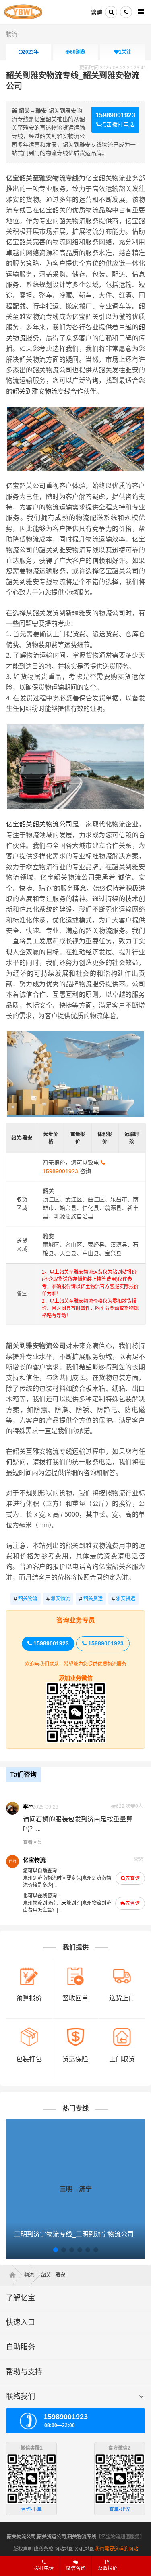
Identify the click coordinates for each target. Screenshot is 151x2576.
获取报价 (108, 2568)
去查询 (132, 1878)
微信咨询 (73, 2571)
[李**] (12, 1808)
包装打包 (29, 2059)
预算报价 (29, 1998)
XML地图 (85, 2549)
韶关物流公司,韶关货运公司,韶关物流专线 (52, 2537)
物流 (12, 34)
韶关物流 (26, 1599)
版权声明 (23, 2549)
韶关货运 (91, 1599)
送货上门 (122, 1998)
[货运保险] (75, 2031)
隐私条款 (43, 2549)
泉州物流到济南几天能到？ (52, 1903)
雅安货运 (123, 1599)
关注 (125, 52)
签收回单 (75, 1998)
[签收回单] (75, 1970)
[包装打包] (29, 2031)
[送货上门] (122, 1970)
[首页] (15, 2275)
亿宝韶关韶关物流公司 (39, 824)
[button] (56, 2250)
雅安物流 (58, 1599)
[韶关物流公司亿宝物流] (23, 12)
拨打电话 (44, 2568)
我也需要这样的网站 (116, 2549)
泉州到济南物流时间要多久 (52, 1878)
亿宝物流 (34, 1860)
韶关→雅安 (53, 2275)
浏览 (78, 52)
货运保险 (75, 2059)
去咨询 (132, 1903)
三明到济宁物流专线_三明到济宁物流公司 (74, 2234)
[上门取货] (122, 2031)
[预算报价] (29, 1970)
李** (28, 1807)
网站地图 (64, 2549)
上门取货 (122, 2059)
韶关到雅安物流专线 (41, 391)
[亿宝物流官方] (12, 1861)
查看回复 (33, 1842)
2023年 (31, 52)
